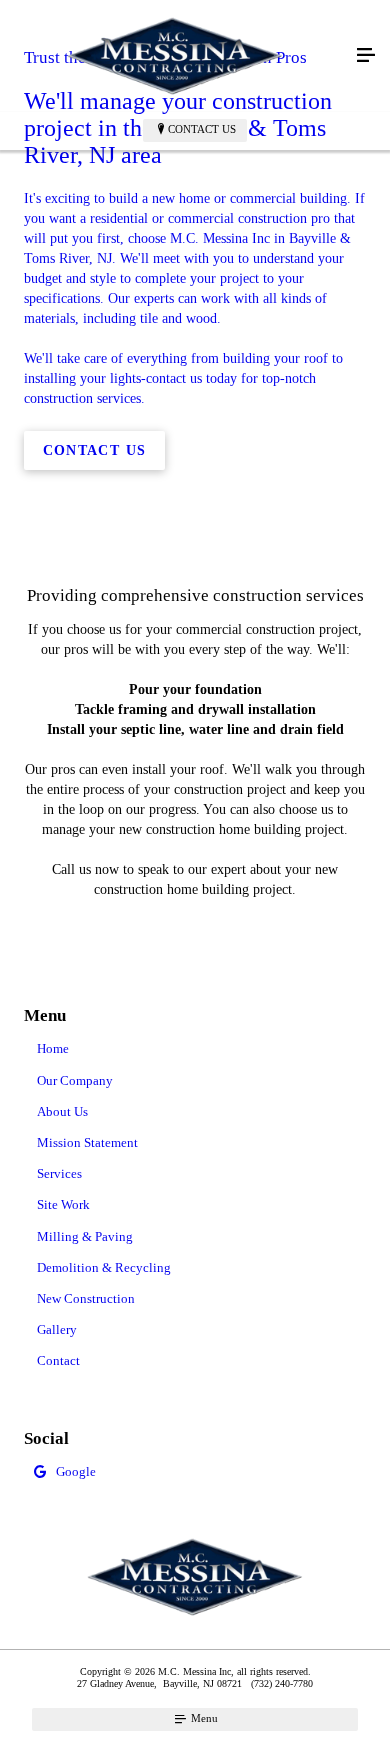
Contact (58, 1360)
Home (53, 1048)
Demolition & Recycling (104, 1267)
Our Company (75, 1080)
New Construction (86, 1298)
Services (59, 1173)
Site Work (63, 1204)
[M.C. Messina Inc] (175, 56)
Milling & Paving (85, 1236)
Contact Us (202, 129)
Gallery (57, 1329)
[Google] (195, 1473)
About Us (62, 1111)
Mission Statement (87, 1142)
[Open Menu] (366, 56)
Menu (203, 1718)
